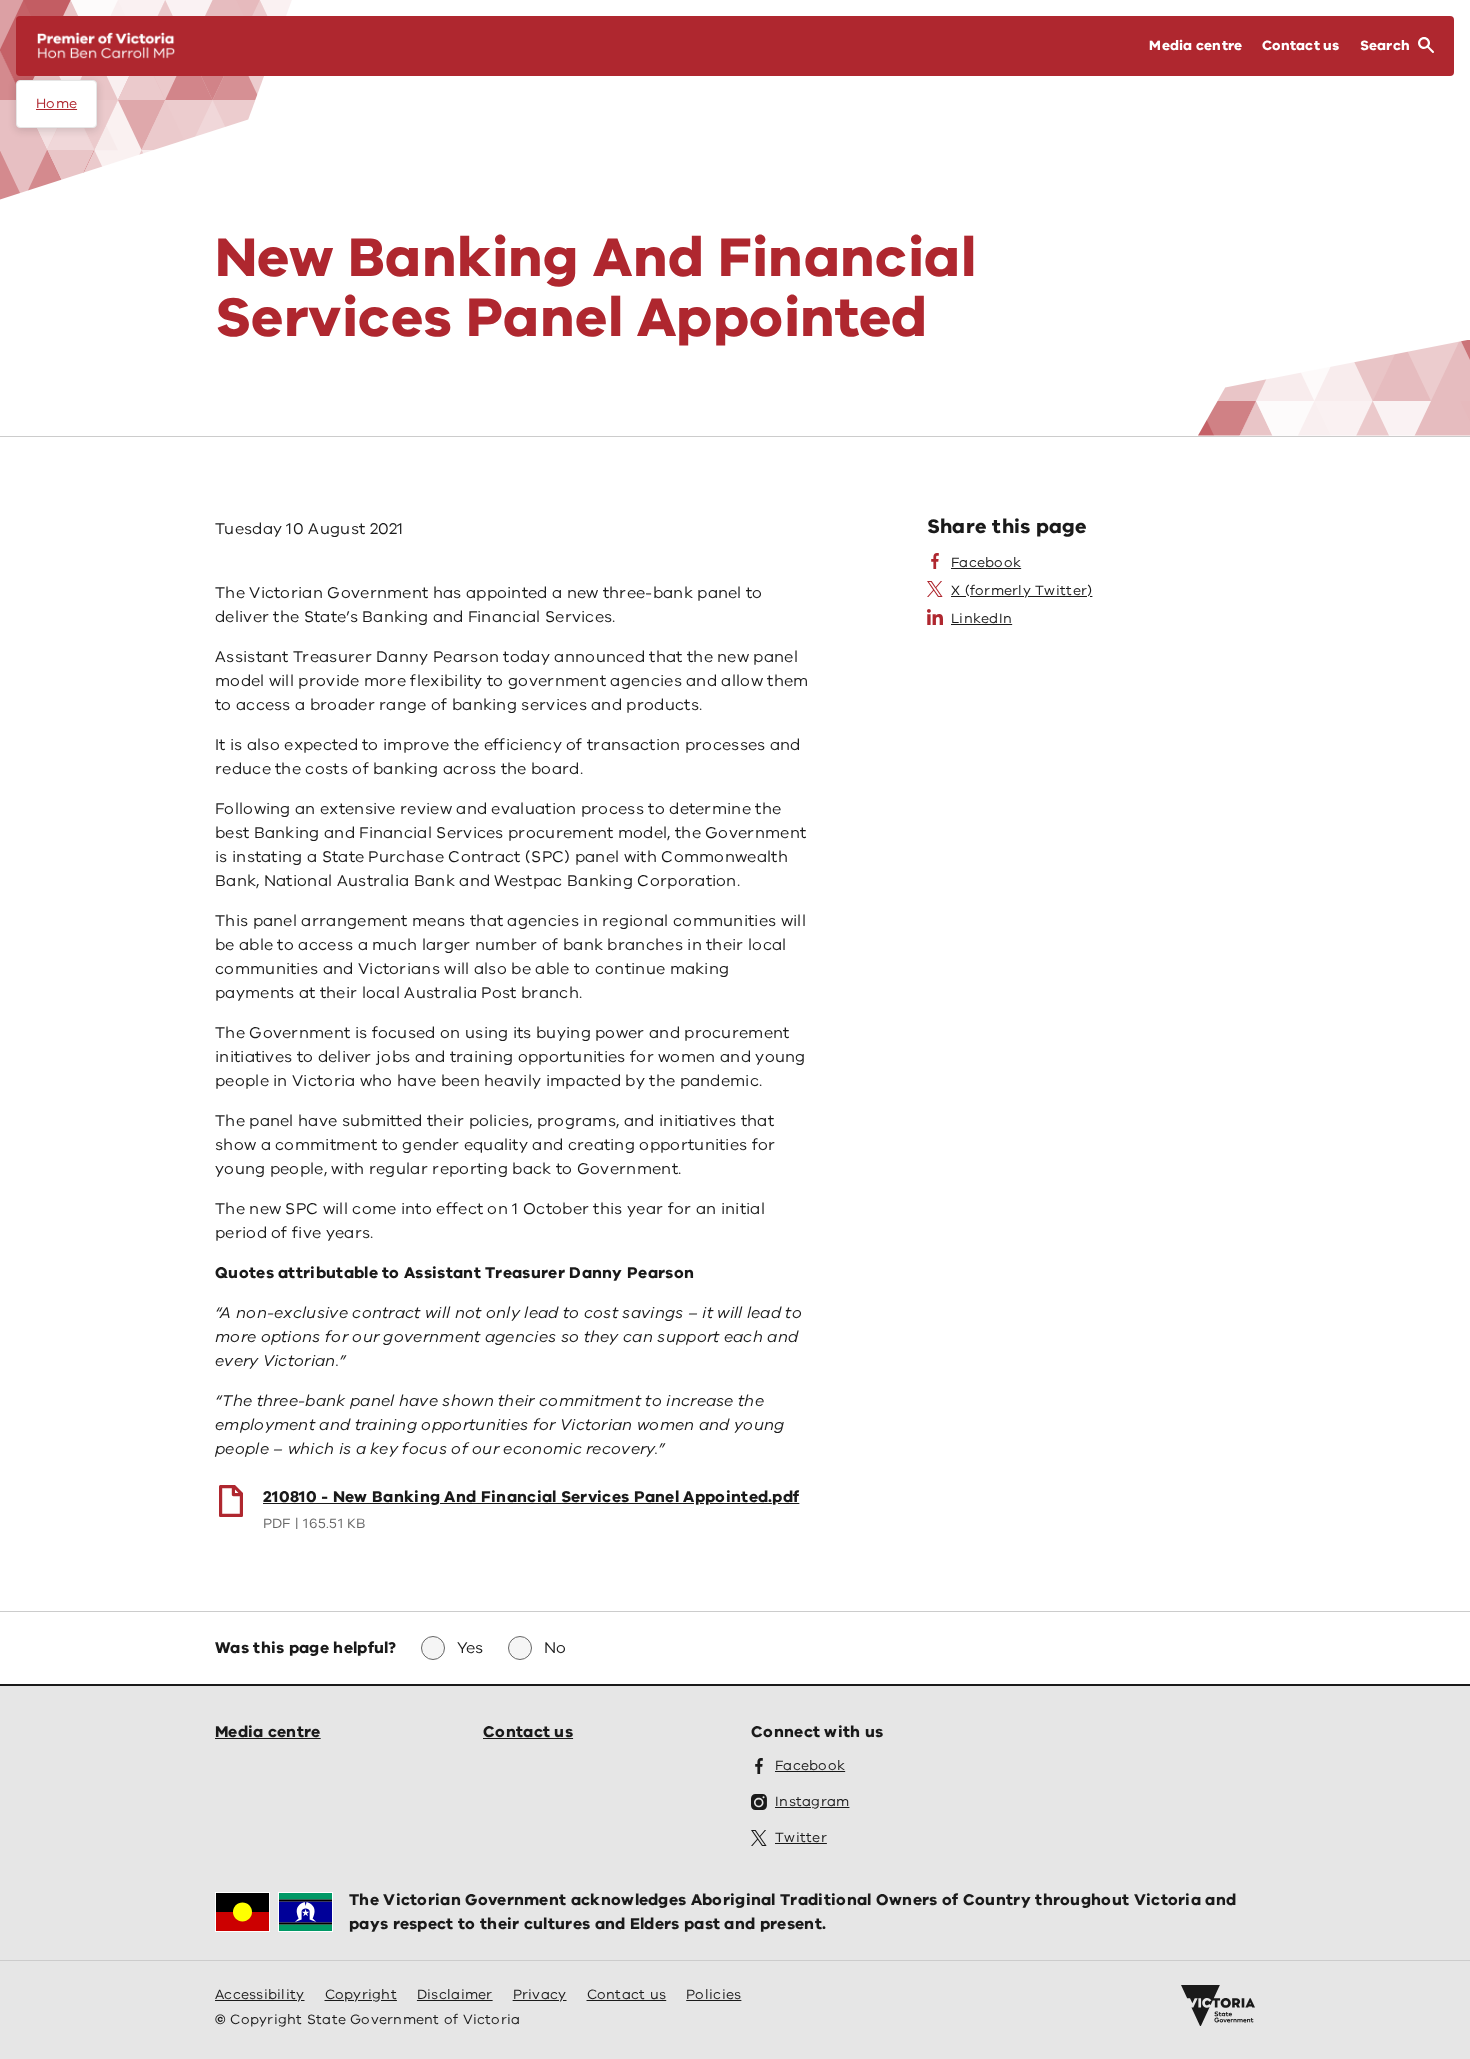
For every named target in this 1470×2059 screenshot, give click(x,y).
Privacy (540, 1994)
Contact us (528, 1732)
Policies (713, 1994)
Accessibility (260, 1994)
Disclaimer (455, 1994)
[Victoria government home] (1218, 2006)
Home (56, 103)
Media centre (268, 1732)
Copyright (361, 1994)
